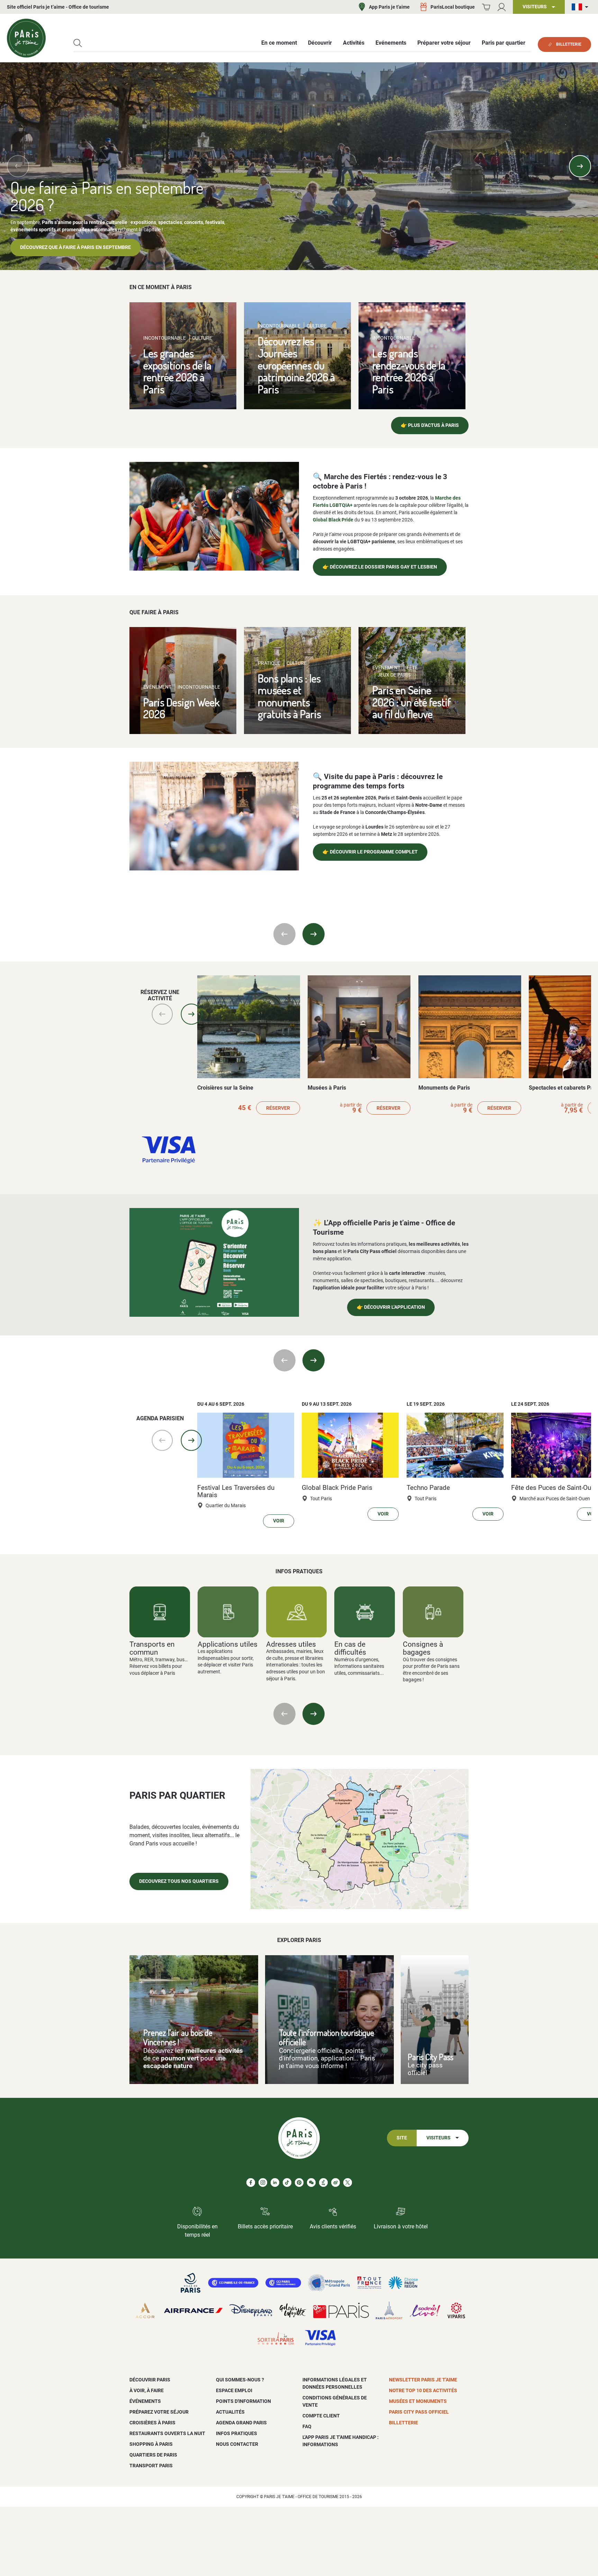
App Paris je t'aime (389, 7)
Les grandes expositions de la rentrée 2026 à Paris (177, 371)
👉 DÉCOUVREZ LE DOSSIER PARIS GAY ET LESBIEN (380, 567)
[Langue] (581, 7)
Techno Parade (428, 1488)
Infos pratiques (237, 2433)
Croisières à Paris (152, 2423)
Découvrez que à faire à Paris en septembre (75, 247)
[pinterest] (299, 2183)
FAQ (307, 2426)
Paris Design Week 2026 (182, 708)
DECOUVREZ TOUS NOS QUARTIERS (179, 1881)
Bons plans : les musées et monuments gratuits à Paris (289, 696)
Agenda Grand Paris (241, 2423)
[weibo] (336, 2183)
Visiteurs (438, 2138)
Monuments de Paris (444, 1088)
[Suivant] (580, 166)
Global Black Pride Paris (337, 1488)
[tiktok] (287, 2183)
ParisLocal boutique (453, 7)
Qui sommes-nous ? (240, 2380)
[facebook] (251, 2183)
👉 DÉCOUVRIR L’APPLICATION (391, 1307)
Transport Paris (151, 2466)
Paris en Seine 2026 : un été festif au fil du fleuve (412, 702)
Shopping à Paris (151, 2444)
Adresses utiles (291, 1644)
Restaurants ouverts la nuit (167, 2433)
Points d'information (243, 2401)
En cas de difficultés (350, 1648)
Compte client (321, 2416)
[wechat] (311, 2183)
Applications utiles (228, 1644)
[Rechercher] (78, 43)
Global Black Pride (333, 520)
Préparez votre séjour (159, 2412)
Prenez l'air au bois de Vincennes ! (178, 2037)
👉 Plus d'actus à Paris (430, 425)
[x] (348, 2183)
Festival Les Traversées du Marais (236, 1491)
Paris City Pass (431, 2057)
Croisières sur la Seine (225, 1088)
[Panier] (486, 7)
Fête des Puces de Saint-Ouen (555, 1488)
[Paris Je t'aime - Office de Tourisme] (26, 38)
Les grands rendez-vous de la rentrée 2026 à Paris (409, 371)
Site (402, 2138)
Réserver (278, 1108)
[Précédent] (18, 166)
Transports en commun (152, 1648)
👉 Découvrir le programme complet (370, 852)
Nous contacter (237, 2444)
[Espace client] (502, 7)
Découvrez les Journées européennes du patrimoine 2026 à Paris (296, 365)
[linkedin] (275, 2183)
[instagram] (263, 2183)
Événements (145, 2401)
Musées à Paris (327, 1088)
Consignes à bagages (423, 1648)
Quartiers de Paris (153, 2455)
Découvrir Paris (150, 2380)
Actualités (230, 2412)
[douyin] (323, 2183)
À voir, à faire (147, 2390)
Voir (279, 1521)
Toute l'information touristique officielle (327, 2037)
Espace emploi (234, 2390)
